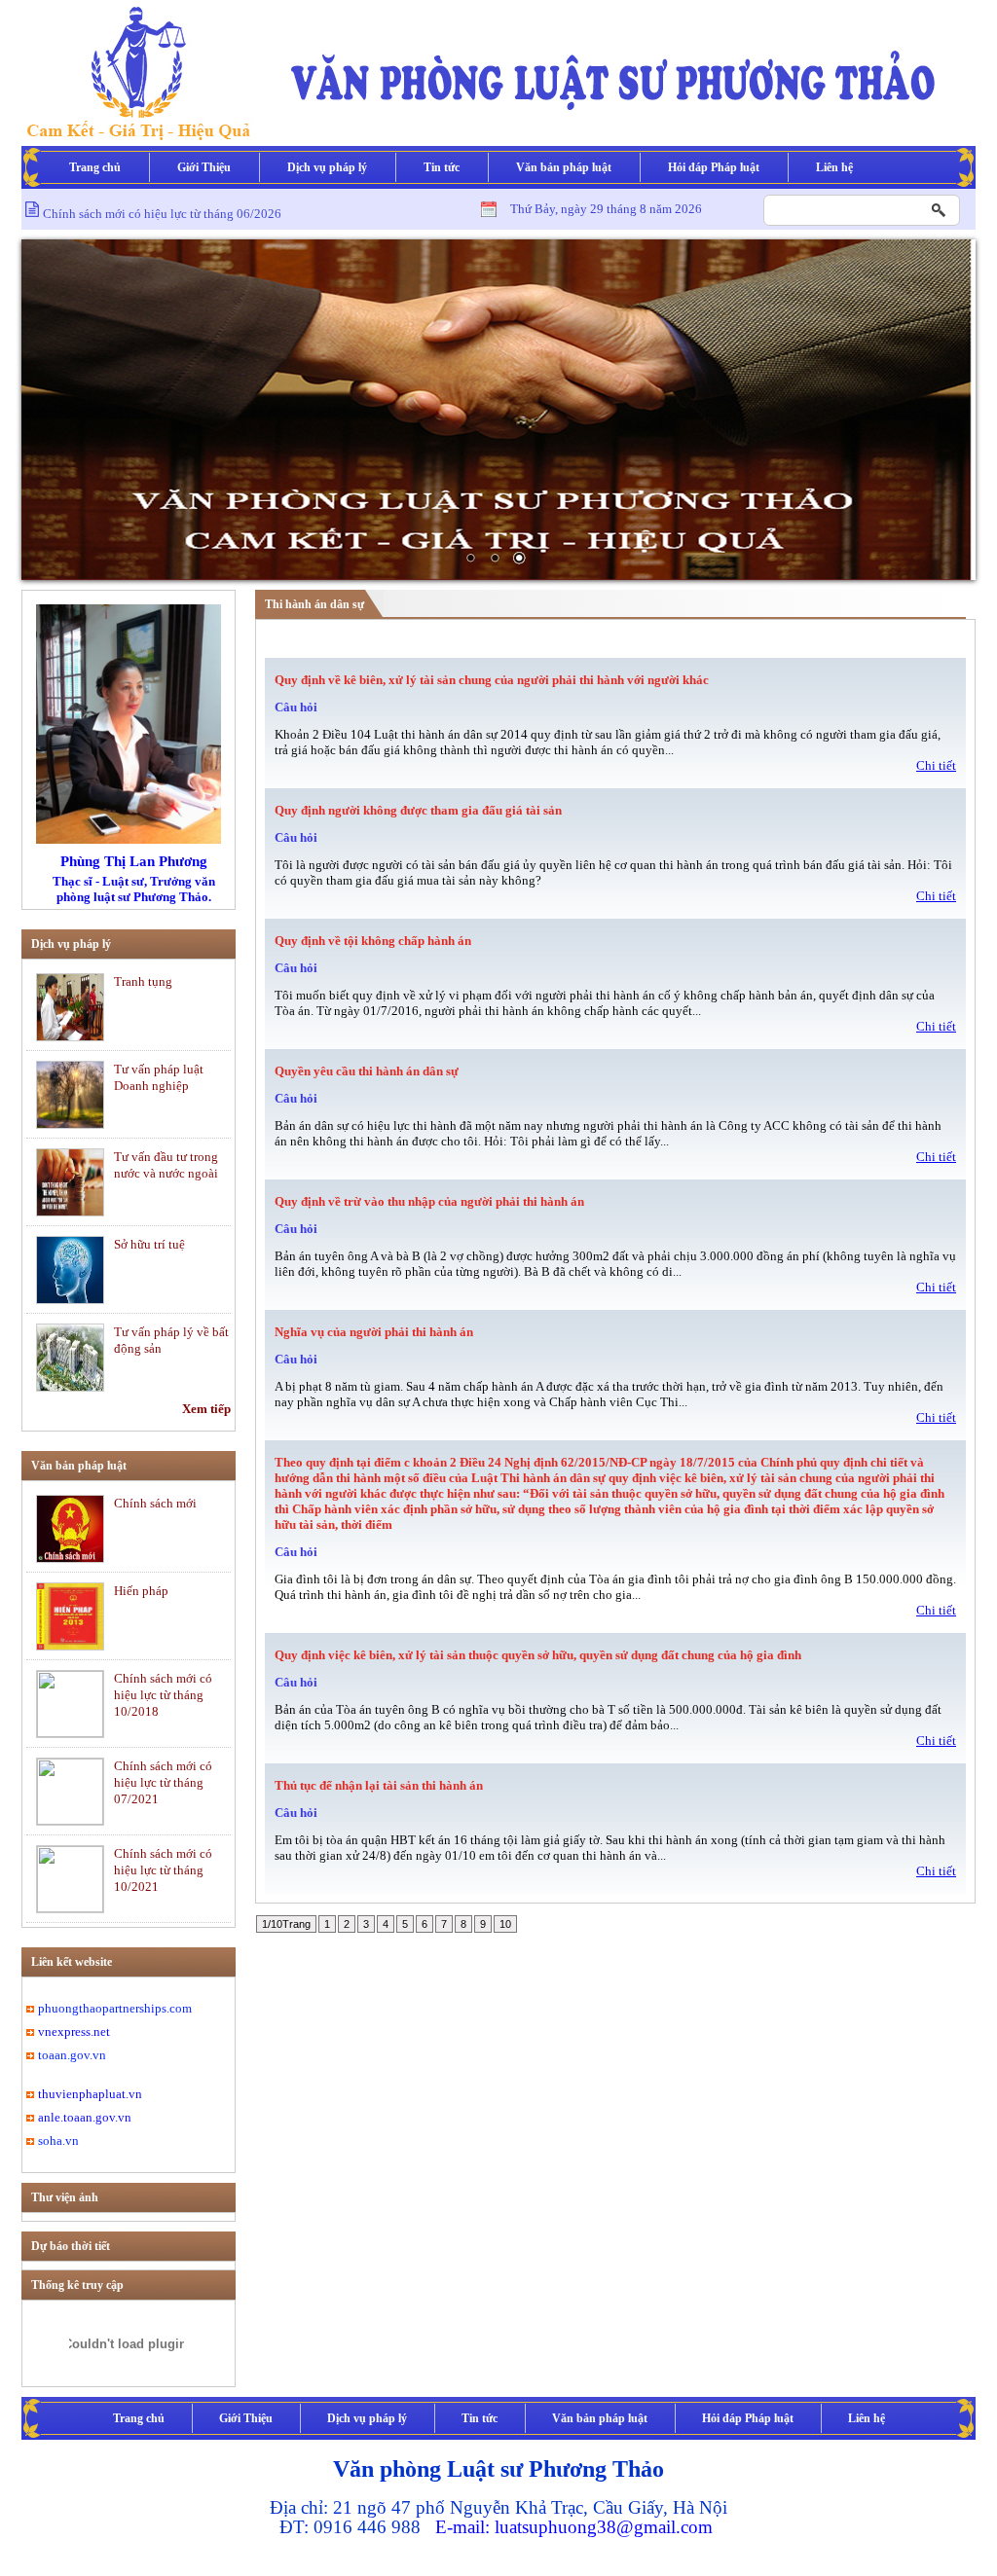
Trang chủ (95, 167)
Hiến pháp (141, 1591)
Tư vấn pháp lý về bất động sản (171, 1340)
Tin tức (442, 167)
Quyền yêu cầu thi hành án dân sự (367, 1071)
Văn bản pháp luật (564, 167)
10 (505, 1924)
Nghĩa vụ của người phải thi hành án (374, 1332)
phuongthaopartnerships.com (115, 2008)
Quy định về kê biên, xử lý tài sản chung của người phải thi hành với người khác (492, 680)
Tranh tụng (143, 981)
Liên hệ (834, 167)
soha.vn (58, 2141)
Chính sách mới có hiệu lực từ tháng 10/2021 (163, 1870)
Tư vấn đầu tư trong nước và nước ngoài (166, 1165)
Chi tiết (936, 765)
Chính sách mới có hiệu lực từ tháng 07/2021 (163, 1782)
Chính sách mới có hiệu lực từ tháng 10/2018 (163, 1695)
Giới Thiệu (204, 167)
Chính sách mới (155, 1503)
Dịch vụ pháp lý (327, 167)
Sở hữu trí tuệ (149, 1244)
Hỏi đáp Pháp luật (714, 167)
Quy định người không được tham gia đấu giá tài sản (418, 810)
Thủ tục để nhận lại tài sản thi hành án (379, 1785)
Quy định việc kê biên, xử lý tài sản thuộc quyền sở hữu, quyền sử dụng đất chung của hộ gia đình (538, 1655)
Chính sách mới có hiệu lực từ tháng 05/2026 (162, 222)
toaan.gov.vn (72, 2055)
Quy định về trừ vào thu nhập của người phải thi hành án (429, 1201)
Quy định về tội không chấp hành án (373, 941)
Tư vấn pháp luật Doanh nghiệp (159, 1077)
